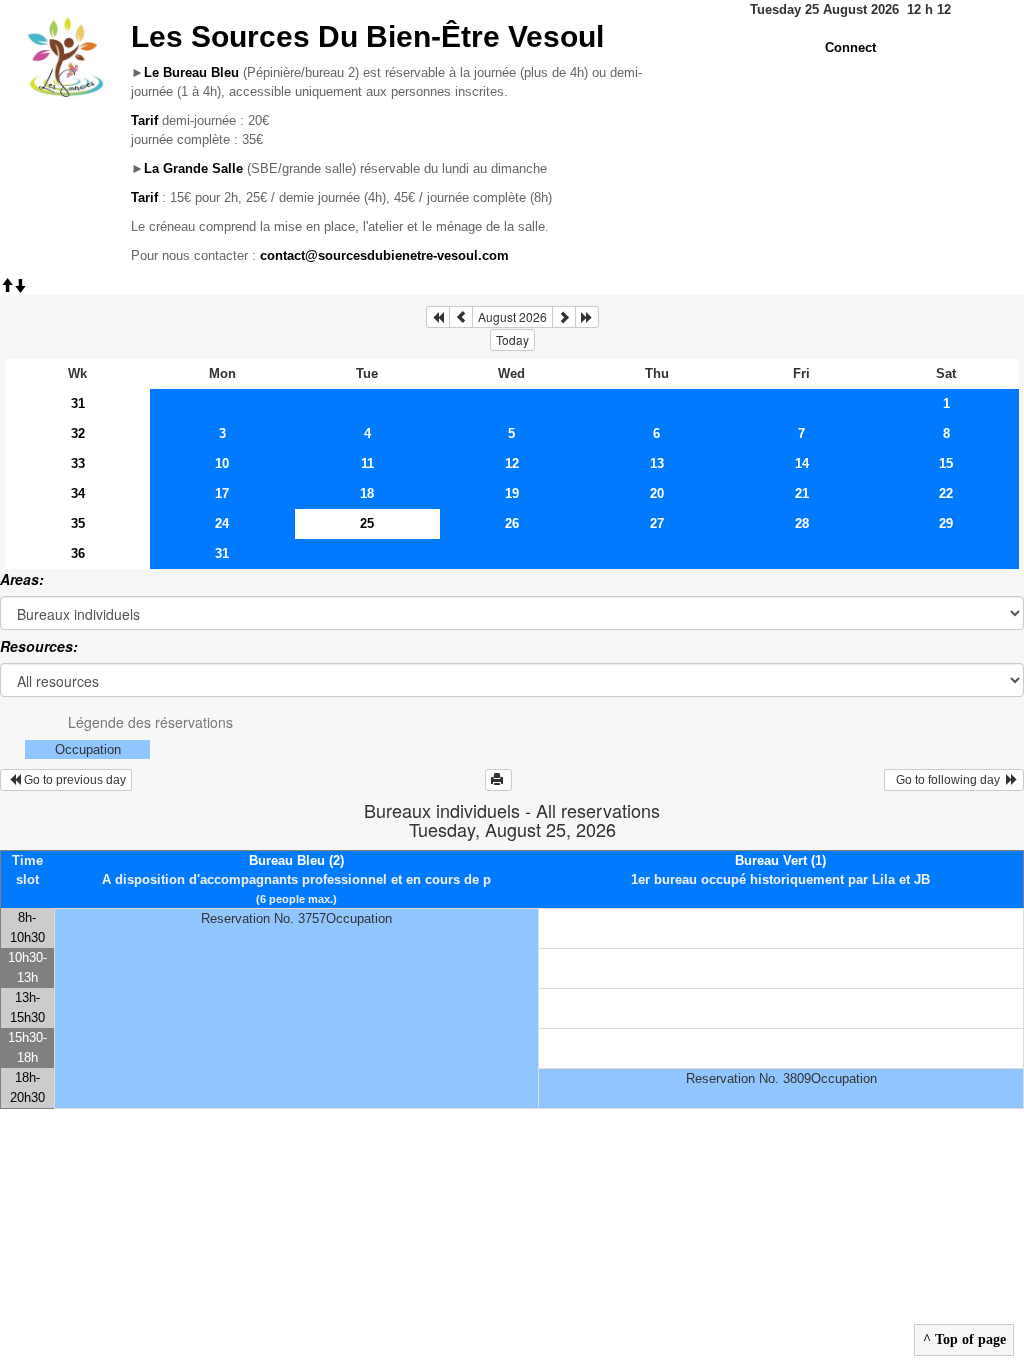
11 (367, 463)
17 (222, 493)
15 (946, 463)
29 (946, 523)
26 (512, 523)
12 (512, 463)
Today (512, 339)
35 (78, 523)
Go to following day (948, 780)
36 (78, 553)
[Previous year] (438, 317)
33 (78, 463)
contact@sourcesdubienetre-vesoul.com (384, 255)
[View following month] (564, 317)
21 (802, 493)
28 (802, 523)
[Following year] (587, 317)
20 (657, 493)
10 (222, 463)
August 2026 (512, 316)
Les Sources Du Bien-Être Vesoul (367, 36)
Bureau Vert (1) (780, 860)
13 (657, 463)
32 (78, 433)
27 (657, 523)
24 (222, 523)
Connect (850, 47)
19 (512, 493)
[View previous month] (461, 317)
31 (78, 403)
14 (802, 463)
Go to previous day (73, 780)
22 (946, 493)
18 (367, 493)
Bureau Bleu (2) (296, 860)
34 (78, 493)
